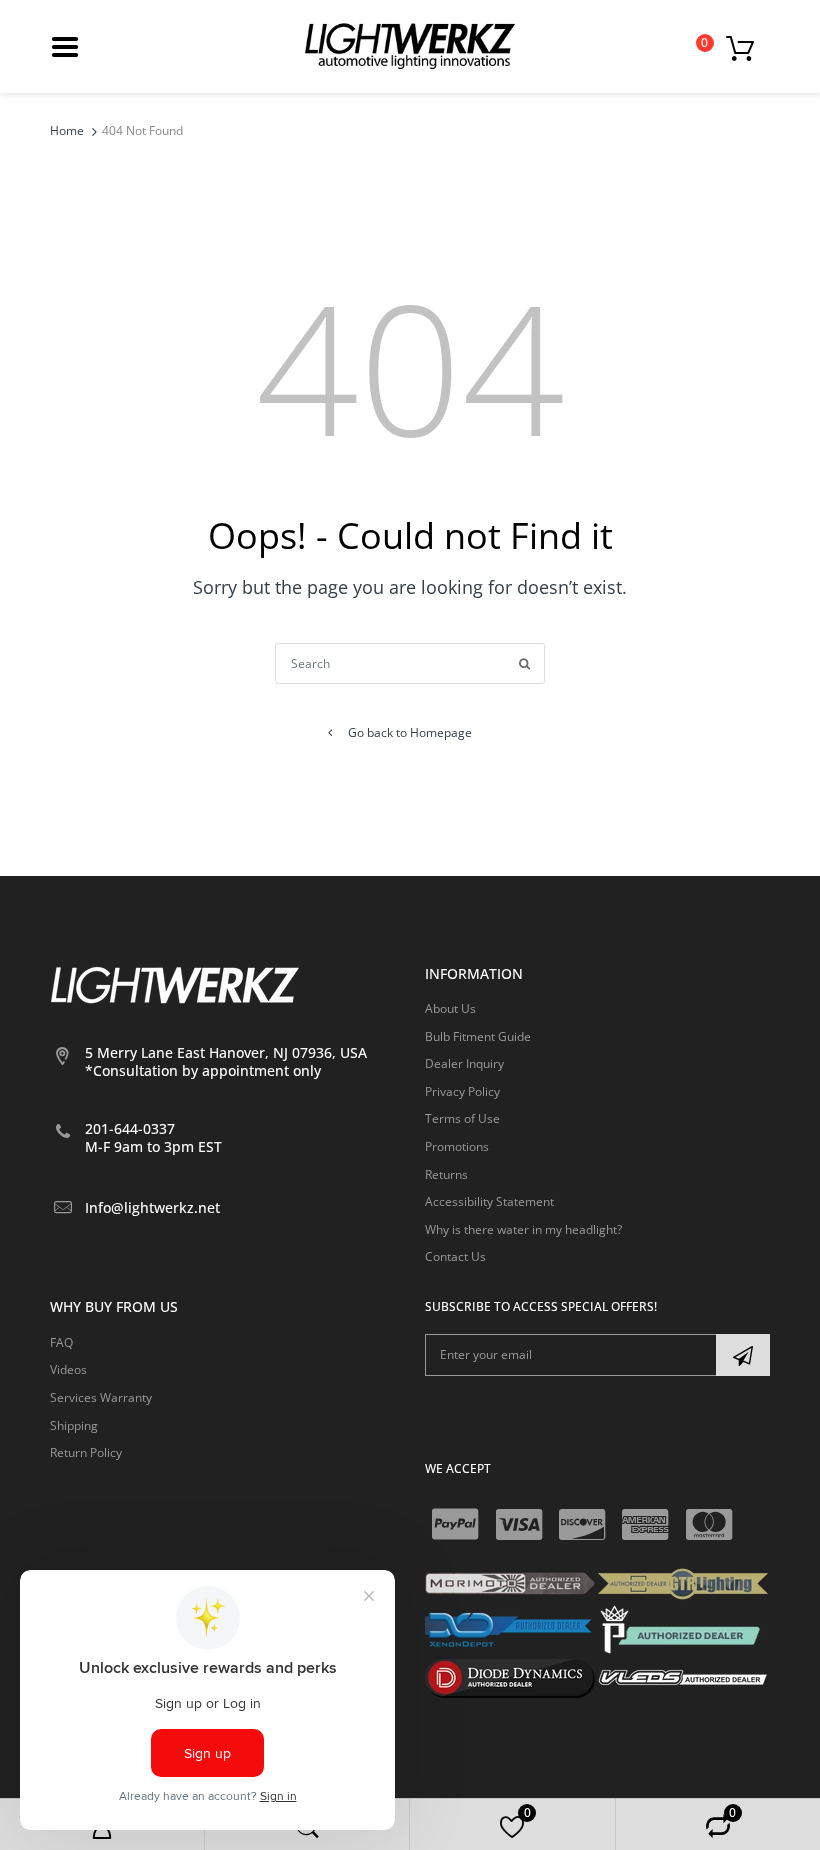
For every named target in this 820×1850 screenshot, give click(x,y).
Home (67, 130)
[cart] (745, 47)
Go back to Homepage (410, 732)
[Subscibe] (743, 1355)
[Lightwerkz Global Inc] (410, 45)
